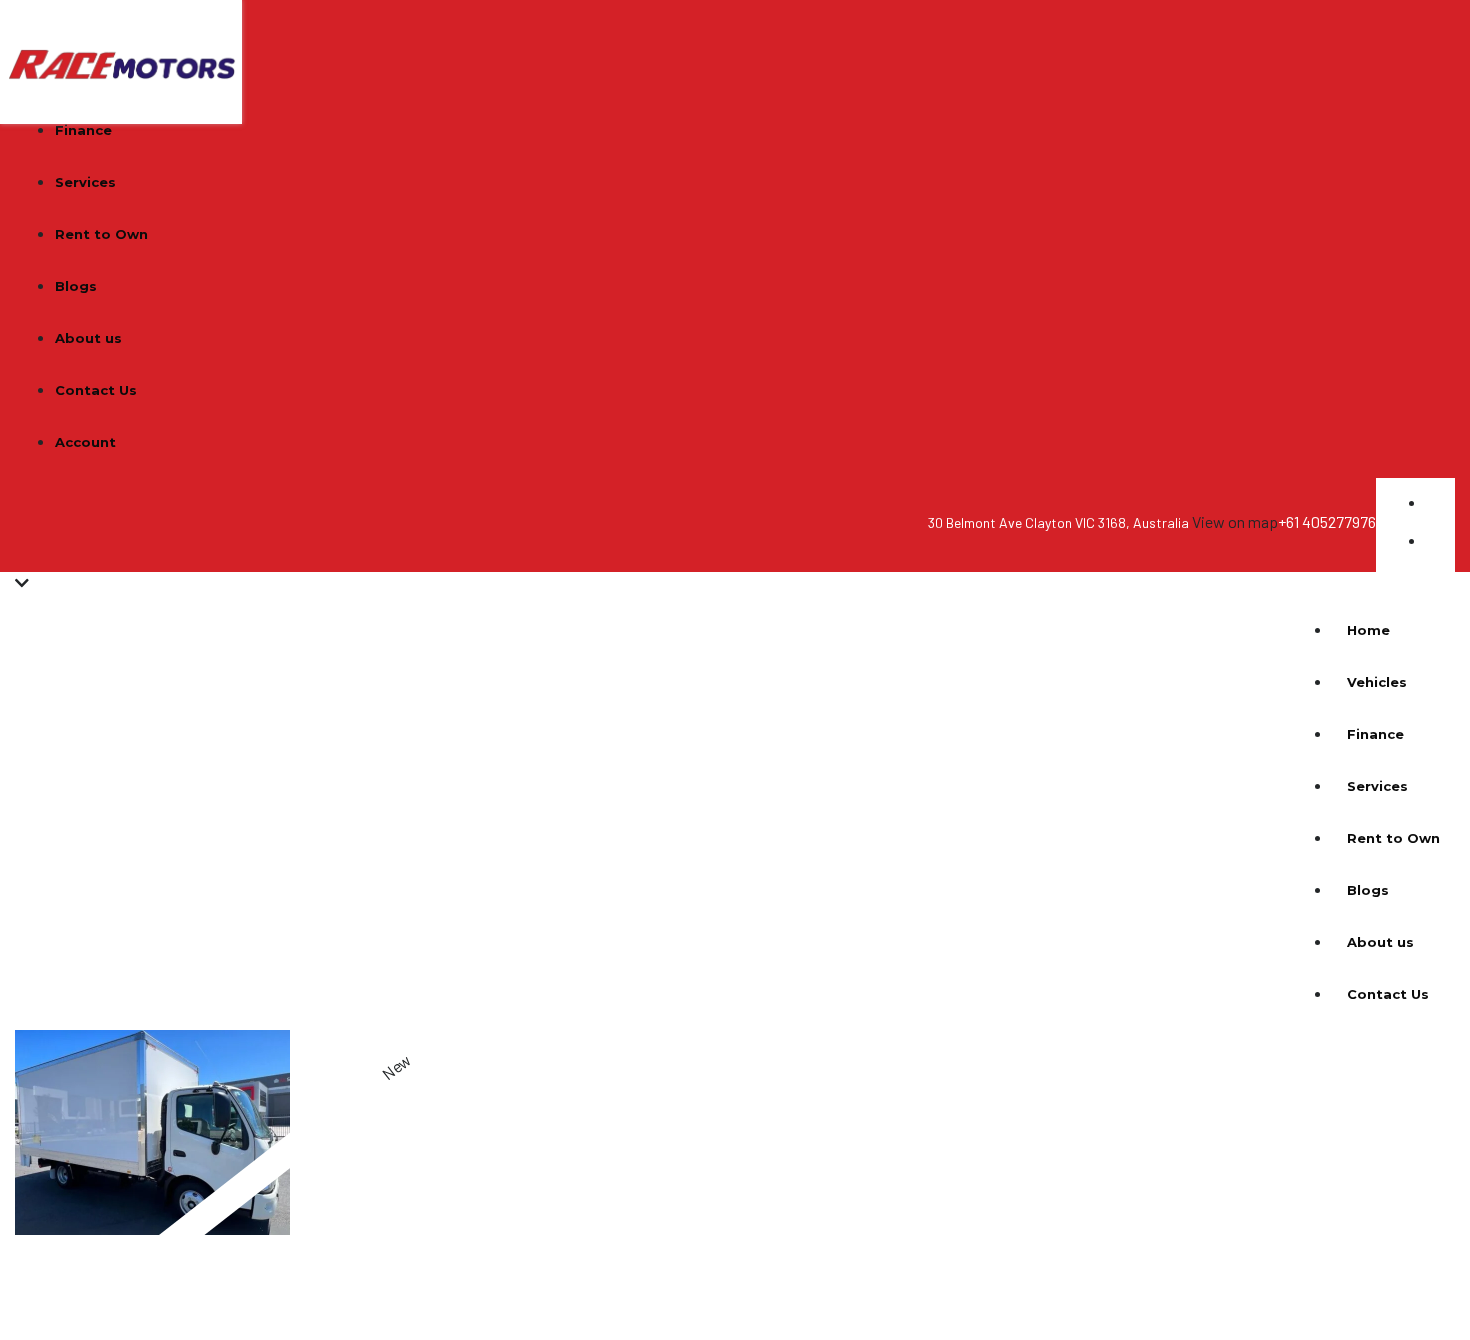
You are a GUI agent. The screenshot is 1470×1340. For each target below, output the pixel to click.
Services (85, 182)
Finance (83, 130)
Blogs (76, 286)
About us (88, 338)
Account (85, 442)
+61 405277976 (1327, 521)
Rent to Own (101, 234)
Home (1368, 630)
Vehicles (1377, 682)
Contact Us (96, 390)
